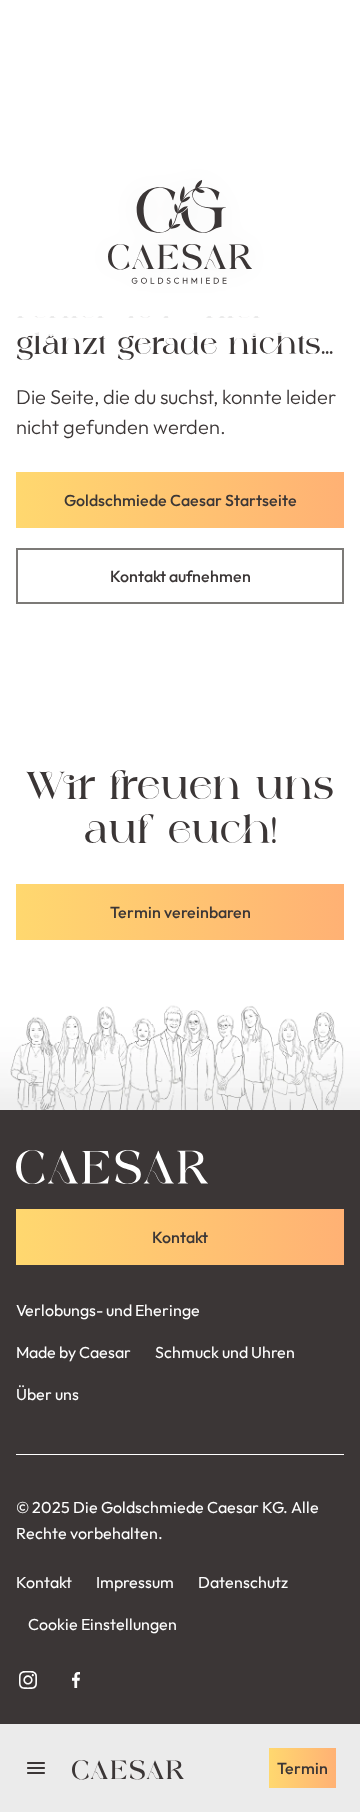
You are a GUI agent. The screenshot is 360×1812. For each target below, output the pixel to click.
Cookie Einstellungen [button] (102, 1624)
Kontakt (44, 1582)
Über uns (47, 1394)
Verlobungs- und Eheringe (108, 1310)
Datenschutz (243, 1582)
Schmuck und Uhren (225, 1352)
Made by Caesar (73, 1352)
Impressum (135, 1582)
